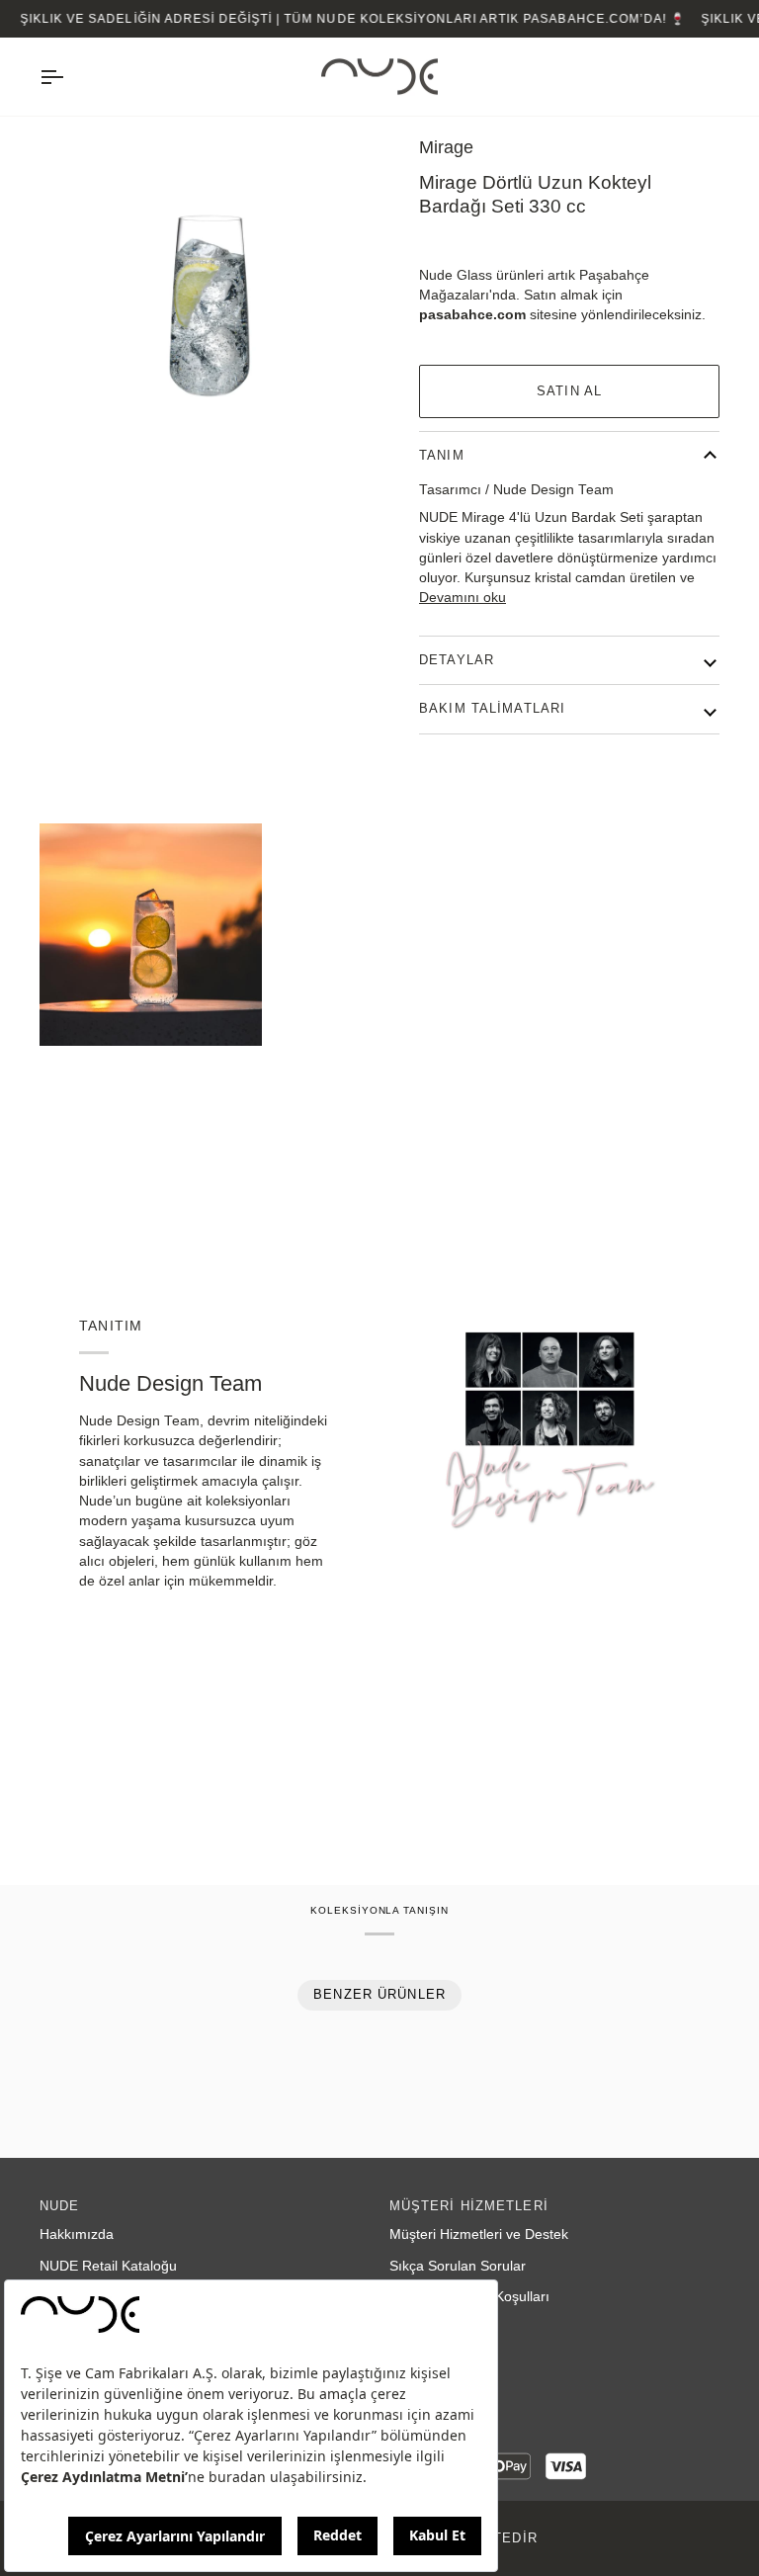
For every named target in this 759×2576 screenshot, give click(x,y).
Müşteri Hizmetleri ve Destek (479, 2234)
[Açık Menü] (69, 77)
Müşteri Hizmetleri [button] (469, 2206)
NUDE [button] (60, 2206)
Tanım (442, 456)
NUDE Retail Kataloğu (108, 2266)
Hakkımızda (77, 2234)
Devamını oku (463, 598)
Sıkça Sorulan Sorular (458, 2266)
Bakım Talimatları (492, 709)
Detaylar (457, 660)
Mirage (446, 147)
